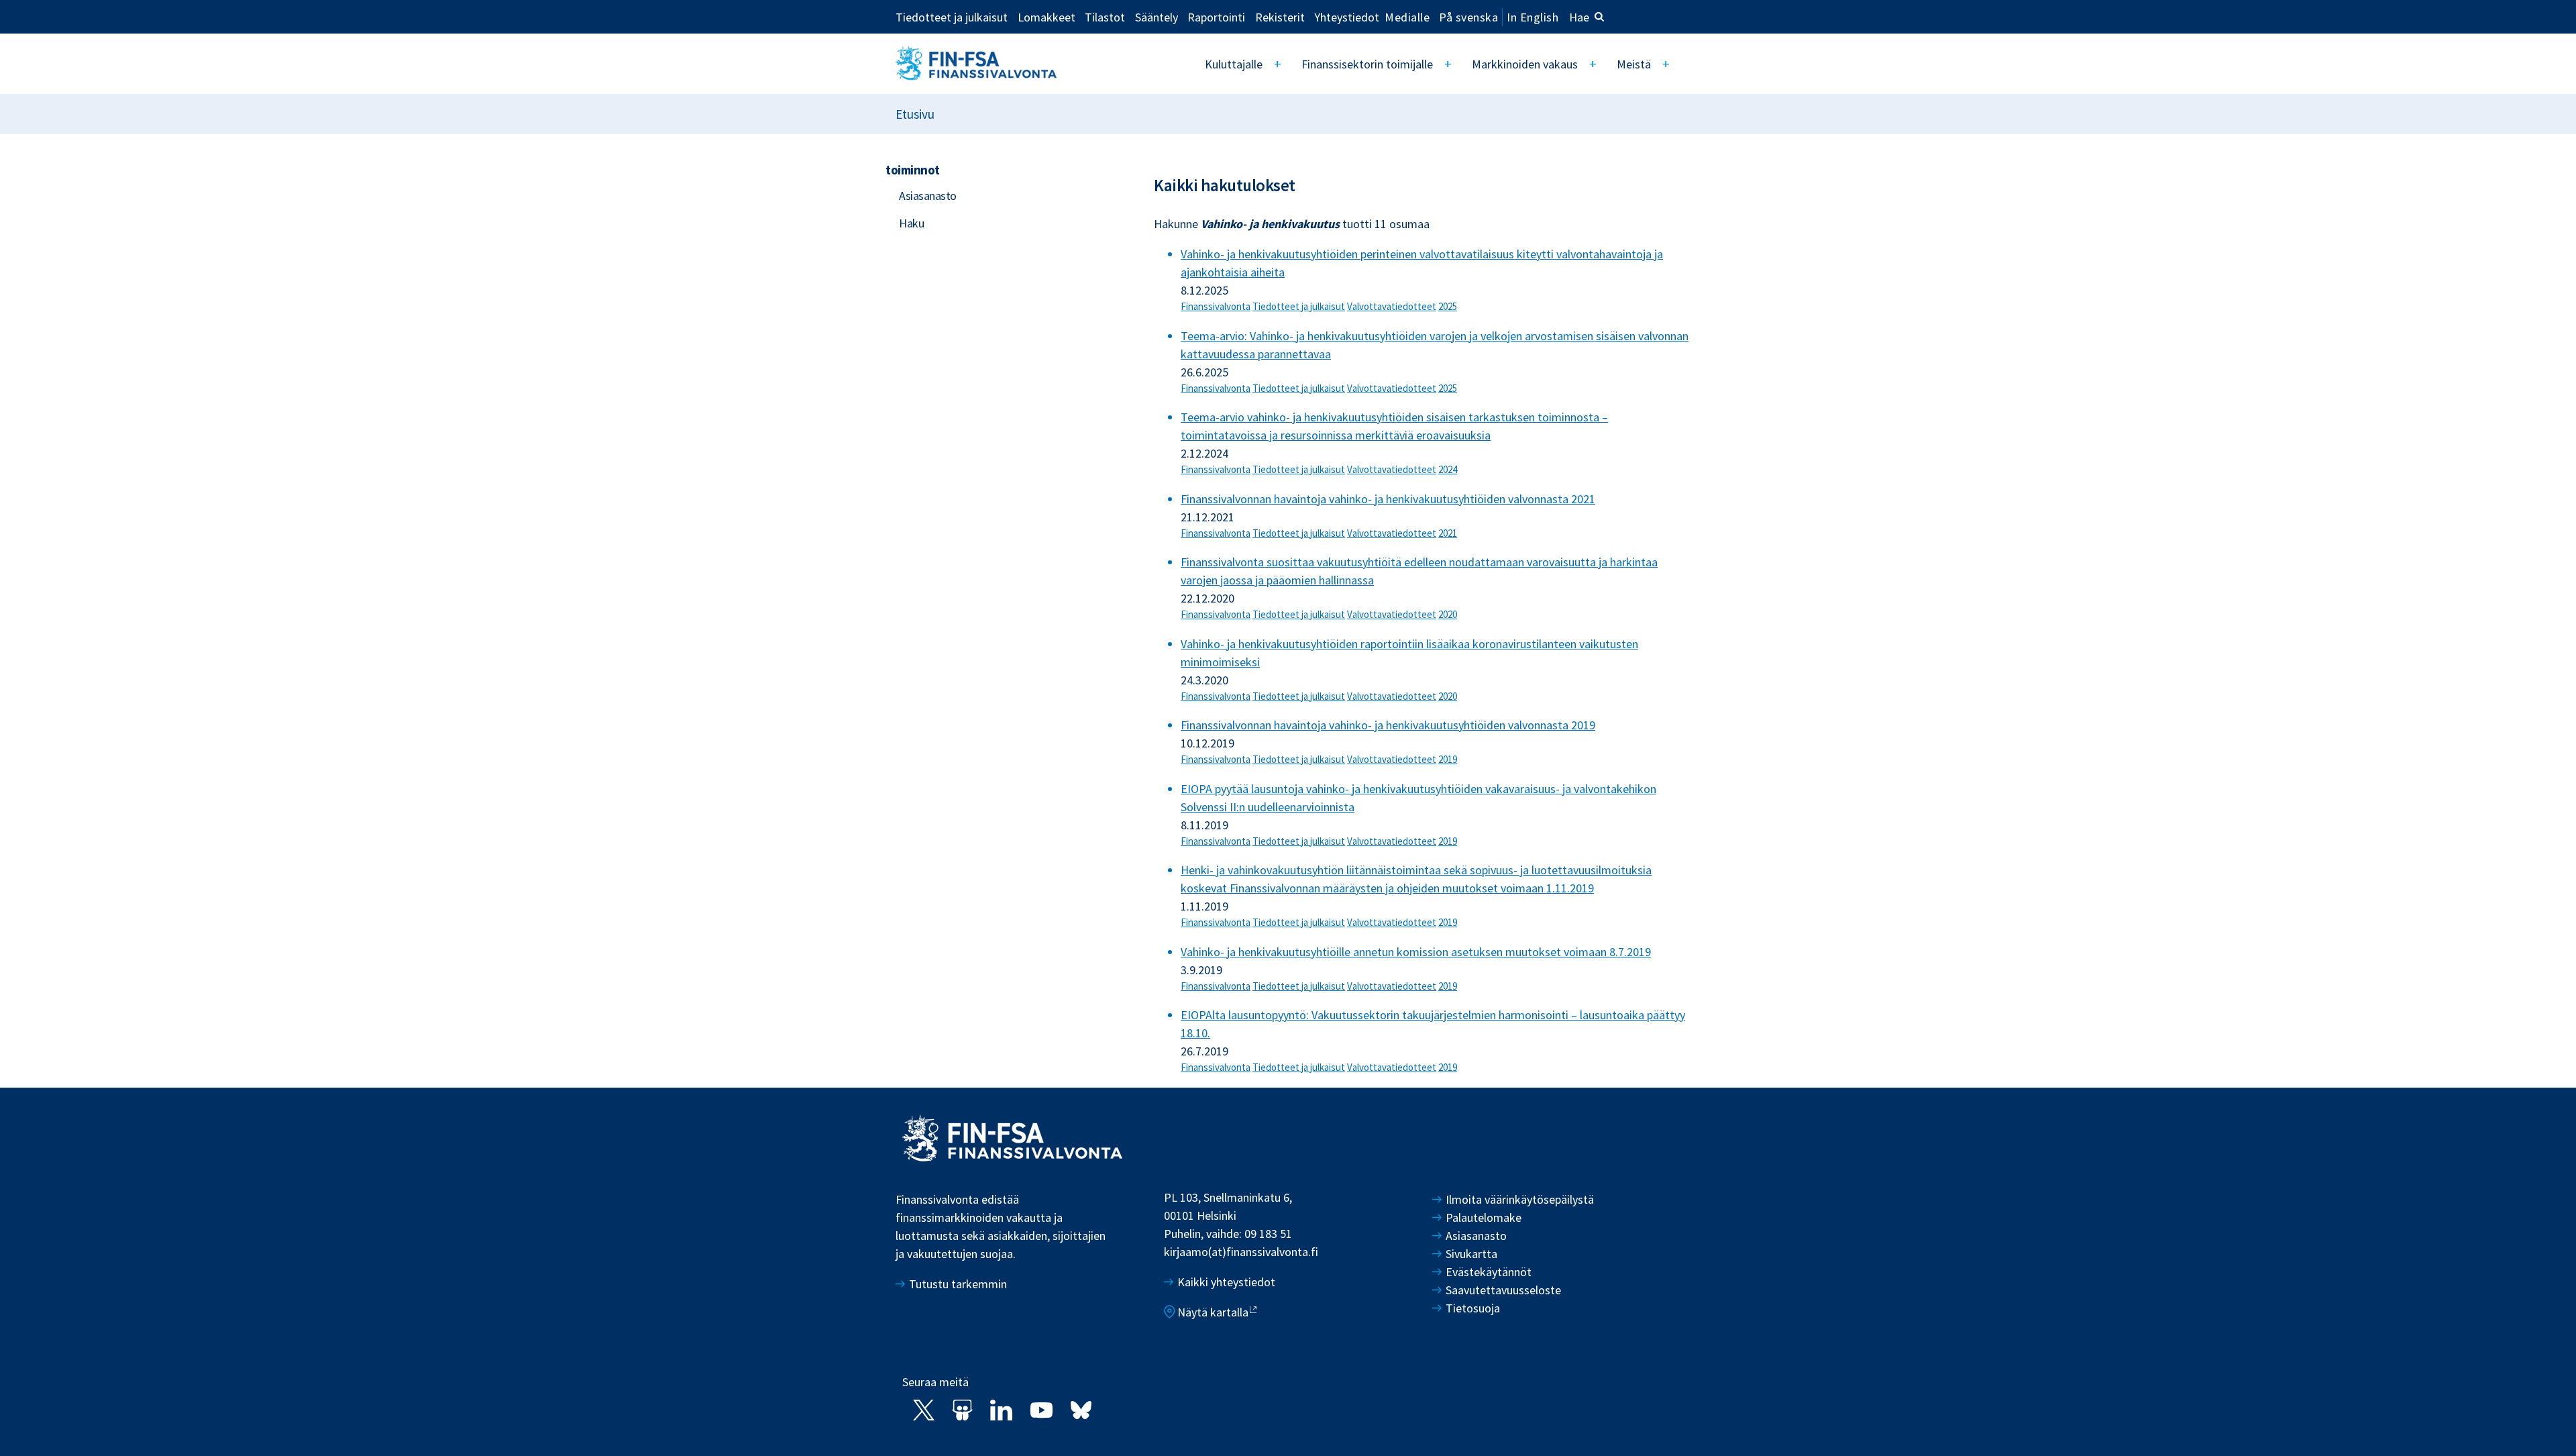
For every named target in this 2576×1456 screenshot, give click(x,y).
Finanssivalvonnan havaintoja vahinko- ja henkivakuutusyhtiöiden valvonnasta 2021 (1388, 499)
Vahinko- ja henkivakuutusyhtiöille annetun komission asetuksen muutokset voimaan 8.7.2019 (1416, 952)
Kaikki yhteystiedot (1226, 1282)
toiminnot (913, 170)
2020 (1448, 614)
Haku (911, 223)
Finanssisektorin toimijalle (1367, 64)
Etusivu (915, 114)
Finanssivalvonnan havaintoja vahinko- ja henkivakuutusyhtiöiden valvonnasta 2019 (1388, 725)
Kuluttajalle (1234, 64)
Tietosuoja (1473, 1308)
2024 (1448, 469)
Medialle (1407, 17)
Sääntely (1157, 17)
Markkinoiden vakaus (1525, 64)
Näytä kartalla (1213, 1312)
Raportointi (1216, 17)
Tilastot (1105, 17)
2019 (1448, 759)
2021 (1448, 533)
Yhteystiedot (1347, 17)
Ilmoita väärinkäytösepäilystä (1520, 1199)
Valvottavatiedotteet (1392, 306)
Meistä (1634, 64)
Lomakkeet (1046, 17)
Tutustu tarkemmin (958, 1284)
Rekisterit (1280, 17)
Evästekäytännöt (1489, 1272)
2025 (1448, 306)
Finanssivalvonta (1216, 306)
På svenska (1468, 17)
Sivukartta (1471, 1254)
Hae (1579, 17)
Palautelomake (1484, 1217)
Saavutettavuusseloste (1503, 1290)
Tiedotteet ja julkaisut (952, 17)
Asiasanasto (928, 196)
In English (1533, 17)
